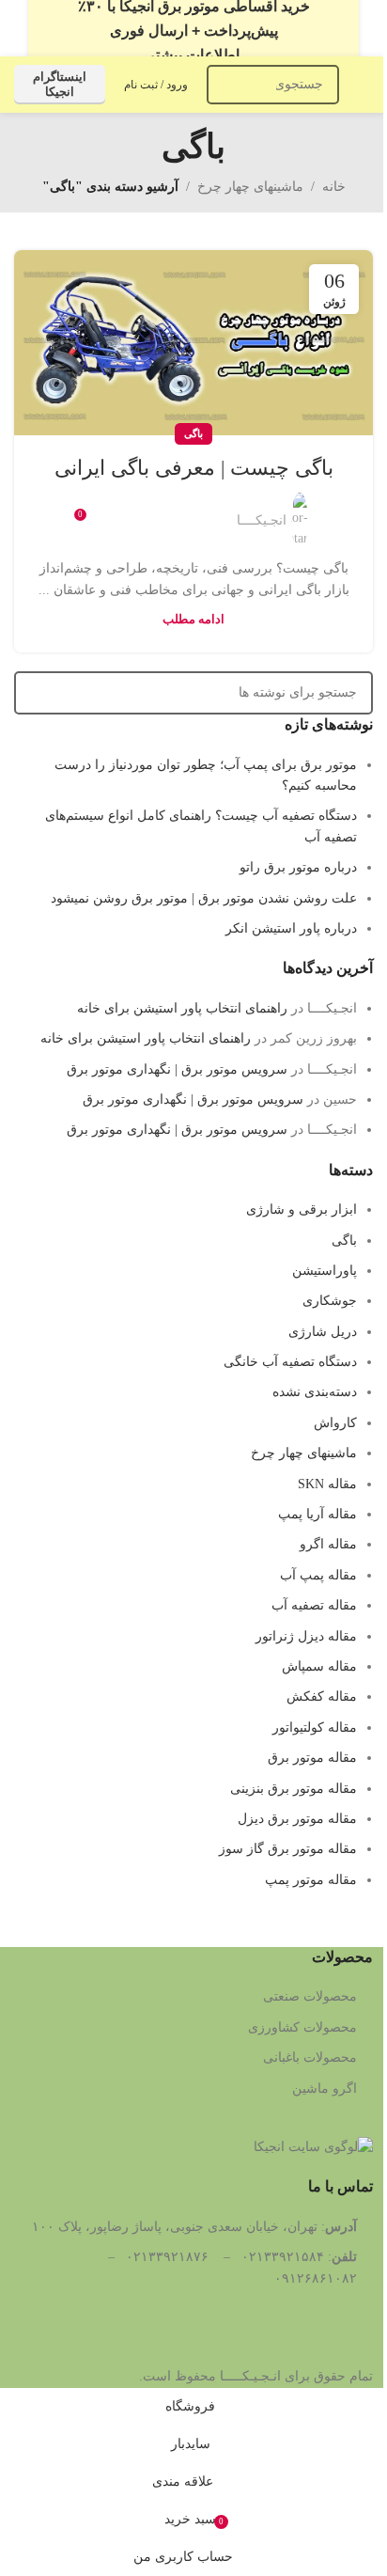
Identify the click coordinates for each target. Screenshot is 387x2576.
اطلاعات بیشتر (193, 55)
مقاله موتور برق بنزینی (294, 1789)
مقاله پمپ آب (318, 1575)
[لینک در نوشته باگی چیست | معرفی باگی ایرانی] (193, 343)
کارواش (335, 1423)
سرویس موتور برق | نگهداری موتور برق (177, 1069)
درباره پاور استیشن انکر (291, 928)
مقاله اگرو (328, 1544)
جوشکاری (330, 1301)
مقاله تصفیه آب (314, 1605)
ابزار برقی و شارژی (302, 1209)
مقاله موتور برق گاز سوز (288, 1849)
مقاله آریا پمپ (317, 1514)
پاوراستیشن (325, 1271)
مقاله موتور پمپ (311, 1880)
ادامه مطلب (193, 620)
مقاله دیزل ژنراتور (306, 1636)
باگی (193, 433)
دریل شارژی (323, 1332)
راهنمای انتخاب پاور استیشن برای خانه (182, 1008)
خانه (334, 187)
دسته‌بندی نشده (315, 1392)
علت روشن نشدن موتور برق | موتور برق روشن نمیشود (204, 898)
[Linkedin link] (144, 510)
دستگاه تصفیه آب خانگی (290, 1362)
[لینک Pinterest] (166, 510)
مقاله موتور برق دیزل (297, 1819)
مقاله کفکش (322, 1696)
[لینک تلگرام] (121, 510)
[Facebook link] (211, 510)
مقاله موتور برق (312, 1758)
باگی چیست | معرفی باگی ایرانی (194, 468)
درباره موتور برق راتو (298, 867)
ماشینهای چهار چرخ (250, 187)
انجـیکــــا (262, 520)
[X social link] (189, 510)
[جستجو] (226, 85)
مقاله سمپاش (319, 1666)
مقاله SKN (327, 1484)
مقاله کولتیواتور (315, 1728)
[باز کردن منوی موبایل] (365, 85)
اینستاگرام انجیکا (60, 84)
